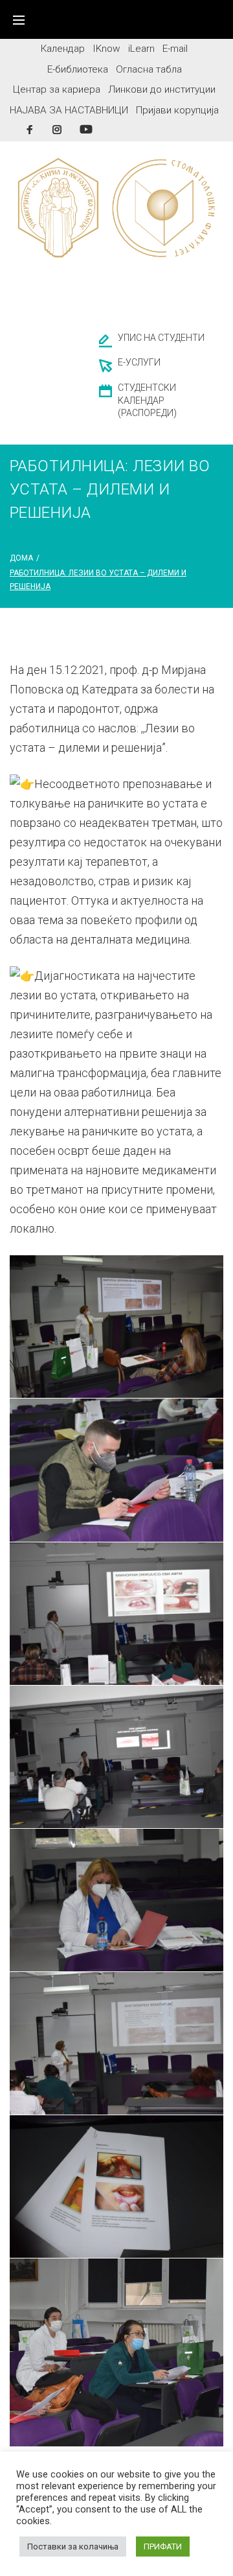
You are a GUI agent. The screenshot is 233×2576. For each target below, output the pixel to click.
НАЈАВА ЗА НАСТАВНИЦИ (69, 110)
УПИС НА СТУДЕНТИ (161, 338)
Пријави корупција (177, 110)
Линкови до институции (162, 89)
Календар (63, 49)
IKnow (106, 49)
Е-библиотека (78, 69)
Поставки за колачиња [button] (73, 2547)
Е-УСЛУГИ (139, 362)
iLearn (141, 49)
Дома (21, 558)
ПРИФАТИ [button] (163, 2547)
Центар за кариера (57, 89)
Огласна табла (149, 69)
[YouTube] (86, 129)
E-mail (175, 49)
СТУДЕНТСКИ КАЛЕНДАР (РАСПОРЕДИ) (147, 400)
